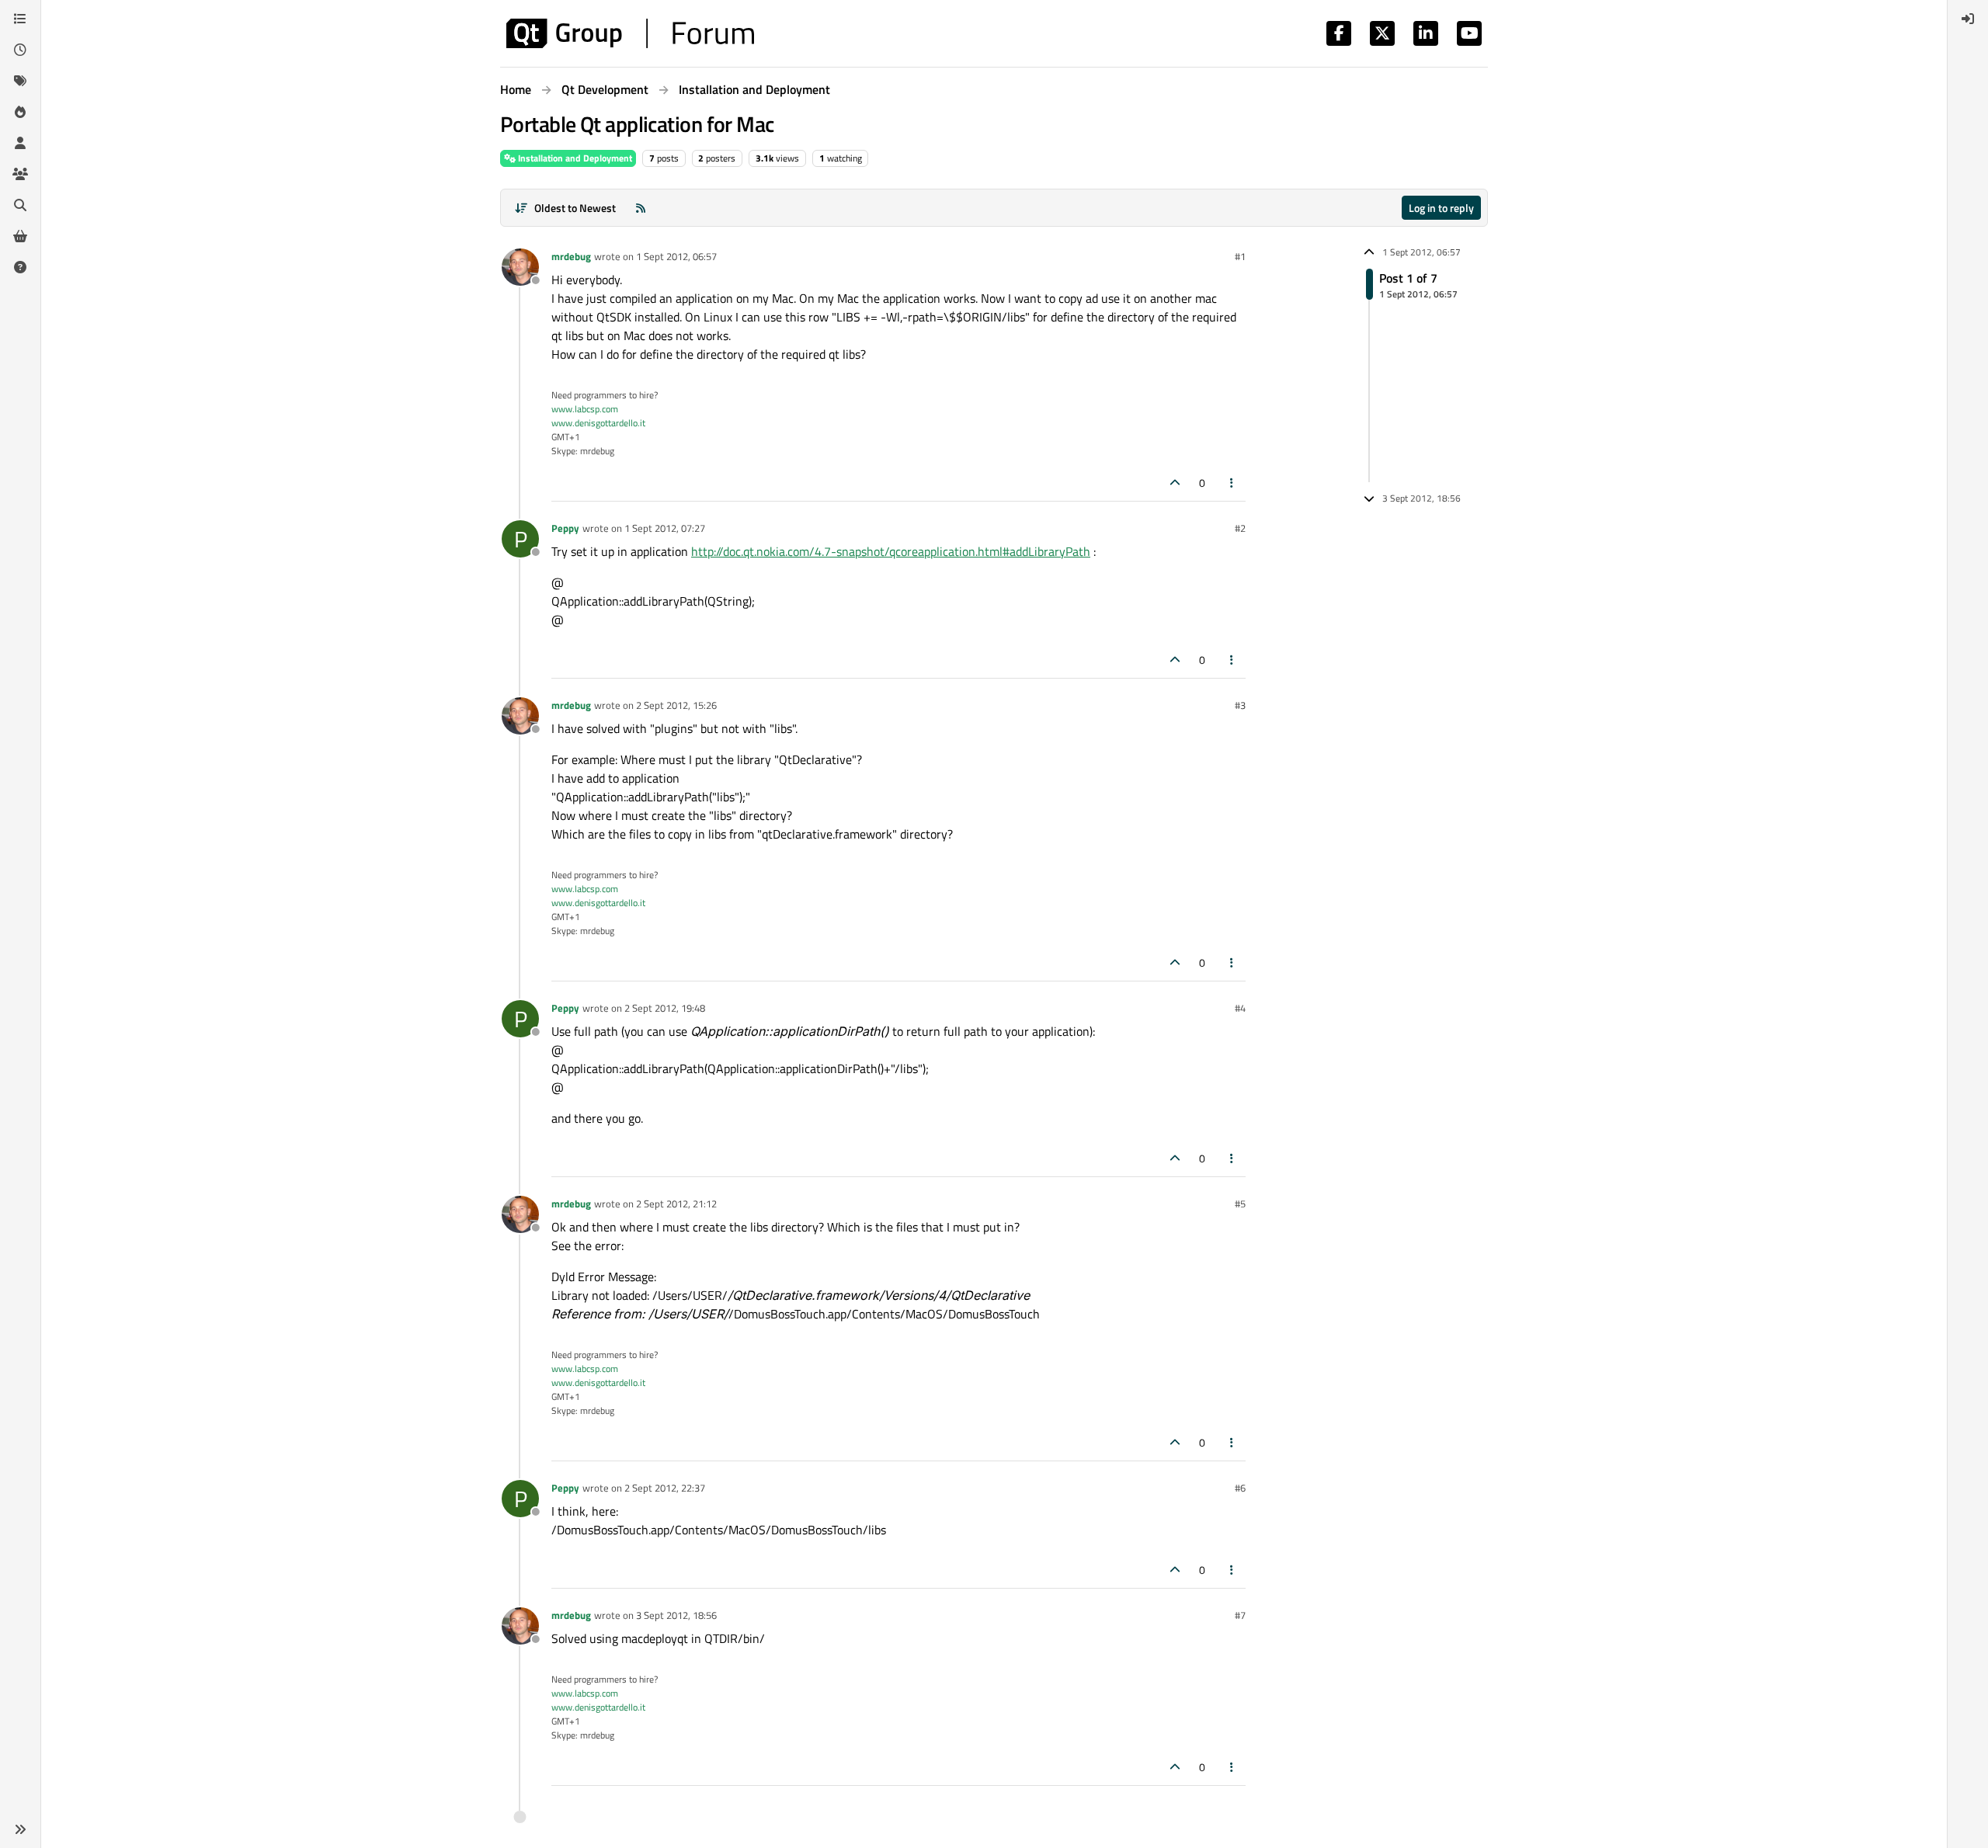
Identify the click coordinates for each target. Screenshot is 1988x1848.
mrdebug (571, 256)
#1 (1240, 256)
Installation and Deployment (574, 158)
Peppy (565, 528)
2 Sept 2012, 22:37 (665, 1488)
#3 (1240, 705)
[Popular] (20, 112)
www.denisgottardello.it (598, 423)
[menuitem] (1968, 19)
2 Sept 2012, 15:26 (676, 705)
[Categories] (20, 19)
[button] (20, 1829)
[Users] (20, 143)
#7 (1240, 1615)
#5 (1240, 1204)
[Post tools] (1232, 483)
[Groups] (20, 174)
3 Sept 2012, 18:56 (676, 1615)
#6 (1240, 1488)
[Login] (1968, 19)
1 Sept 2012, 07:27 (665, 528)
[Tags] (20, 81)
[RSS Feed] (641, 208)
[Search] (20, 205)
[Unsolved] (20, 267)
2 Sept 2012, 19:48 (665, 1008)
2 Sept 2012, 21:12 (676, 1204)
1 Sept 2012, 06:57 (676, 256)
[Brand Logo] (630, 33)
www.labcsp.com (585, 409)
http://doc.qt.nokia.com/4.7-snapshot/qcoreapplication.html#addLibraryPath (891, 551)
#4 (1240, 1008)
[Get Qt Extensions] (20, 236)
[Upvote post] (1175, 483)
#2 (1240, 528)
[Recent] (20, 50)
